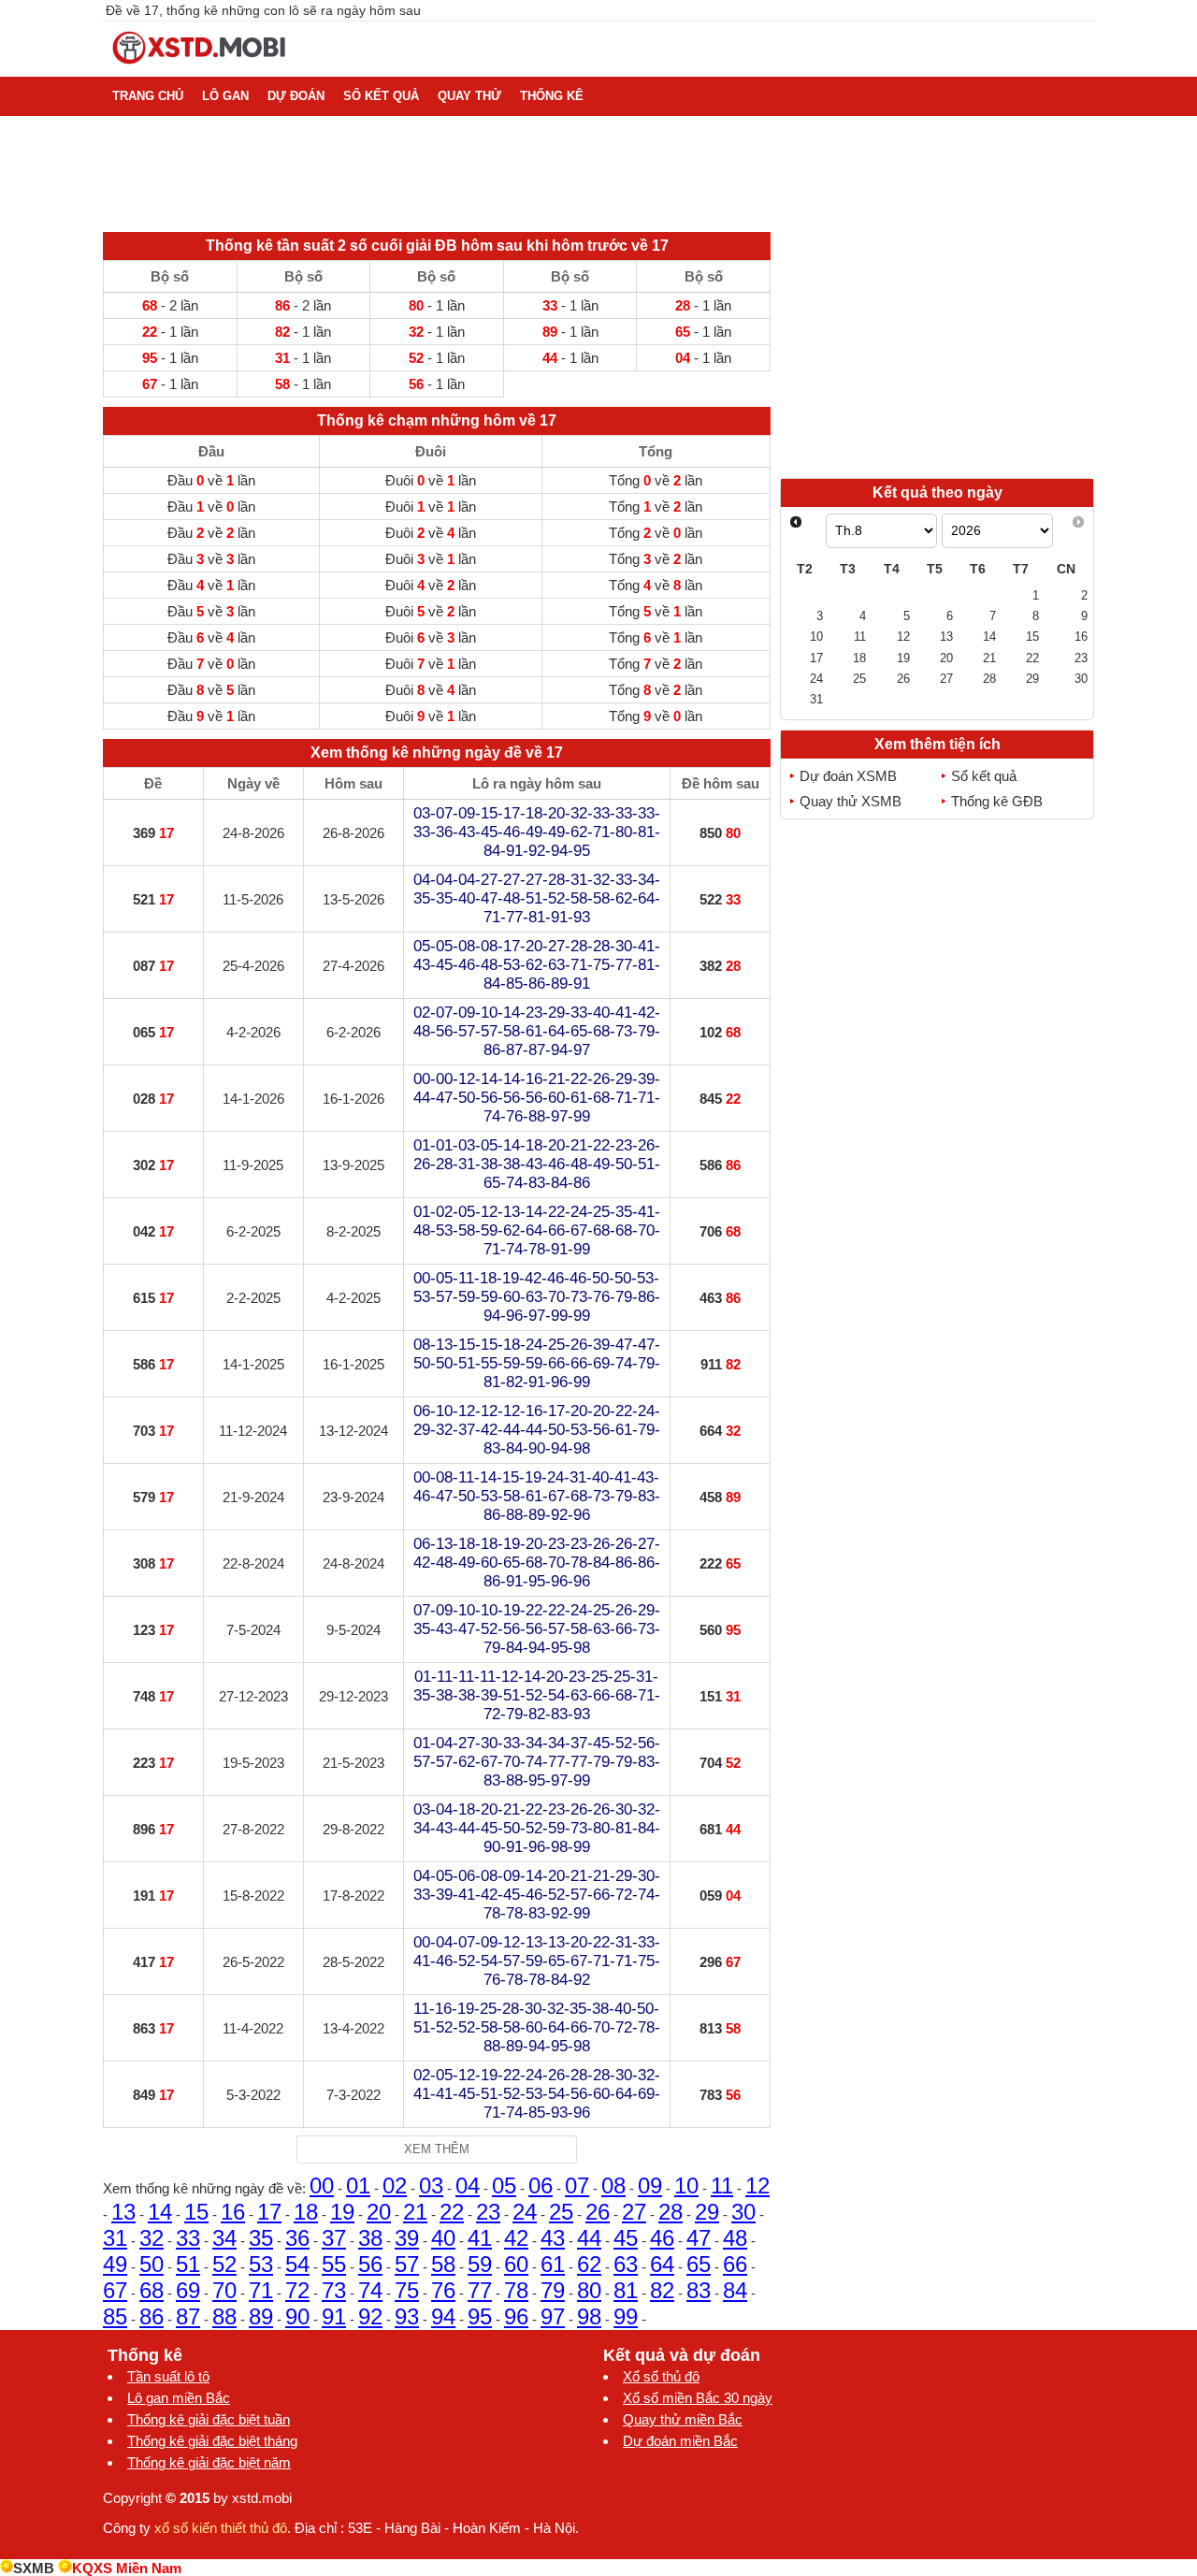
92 (370, 2316)
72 (297, 2290)
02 (395, 2185)
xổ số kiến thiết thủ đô (221, 2528)
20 (379, 2212)
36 (297, 2238)
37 (334, 2238)
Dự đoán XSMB (848, 776)
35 (261, 2238)
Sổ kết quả (984, 776)
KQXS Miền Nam (127, 2568)
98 (589, 2316)
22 (452, 2212)
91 (334, 2316)
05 (504, 2185)
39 (407, 2238)
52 (224, 2264)
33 (188, 2238)
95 (480, 2316)
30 (743, 2212)
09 (650, 2185)
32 (151, 2238)
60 (516, 2264)
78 (516, 2290)
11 (722, 2185)
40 (443, 2238)
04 (468, 2185)
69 (188, 2290)
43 (553, 2238)
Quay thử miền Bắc (683, 2419)
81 (626, 2290)
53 (261, 2264)
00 (322, 2185)
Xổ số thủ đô (661, 2376)
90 (297, 2316)
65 (699, 2264)
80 (589, 2290)
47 (699, 2238)
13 (123, 2212)
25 (561, 2212)
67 (115, 2290)
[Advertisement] (937, 344)
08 (613, 2185)
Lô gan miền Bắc (179, 2398)
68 (151, 2290)
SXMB (34, 2568)
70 (224, 2290)
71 (261, 2290)
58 (443, 2264)
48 (735, 2238)
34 (224, 2238)
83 (699, 2290)
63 (626, 2264)
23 (488, 2212)
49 (115, 2264)
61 (553, 2264)
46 (662, 2238)
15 (196, 2212)
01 (358, 2185)
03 (431, 2185)
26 (598, 2212)
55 (334, 2264)
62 (589, 2264)
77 (480, 2290)
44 (589, 2238)
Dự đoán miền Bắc (680, 2441)
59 (480, 2264)
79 (553, 2290)
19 (342, 2212)
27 (634, 2212)
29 (707, 2212)
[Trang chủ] (200, 69)
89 (261, 2316)
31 (115, 2238)
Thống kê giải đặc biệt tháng (212, 2441)
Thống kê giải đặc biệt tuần (209, 2419)
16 (233, 2212)
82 (662, 2290)
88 (224, 2316)
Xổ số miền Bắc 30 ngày (698, 2398)
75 (407, 2290)
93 (407, 2316)
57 (407, 2264)
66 (735, 2264)
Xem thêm (437, 2149)
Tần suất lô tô (168, 2376)
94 (443, 2316)
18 (306, 2212)
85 (115, 2316)
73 (334, 2290)
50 (151, 2264)
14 (160, 2212)
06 (541, 2185)
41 (480, 2238)
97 (553, 2316)
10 (686, 2185)
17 (269, 2212)
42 (516, 2238)
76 (443, 2290)
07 (577, 2185)
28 (671, 2212)
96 (516, 2316)
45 (626, 2238)
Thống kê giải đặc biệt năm (209, 2462)
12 (757, 2185)
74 (370, 2290)
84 (735, 2290)
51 (188, 2264)
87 (188, 2316)
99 (626, 2316)
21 (415, 2212)
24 (525, 2212)
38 (370, 2238)
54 (297, 2264)
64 (662, 2264)
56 (370, 2264)
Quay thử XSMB (851, 801)
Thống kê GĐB (997, 801)
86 (151, 2316)
